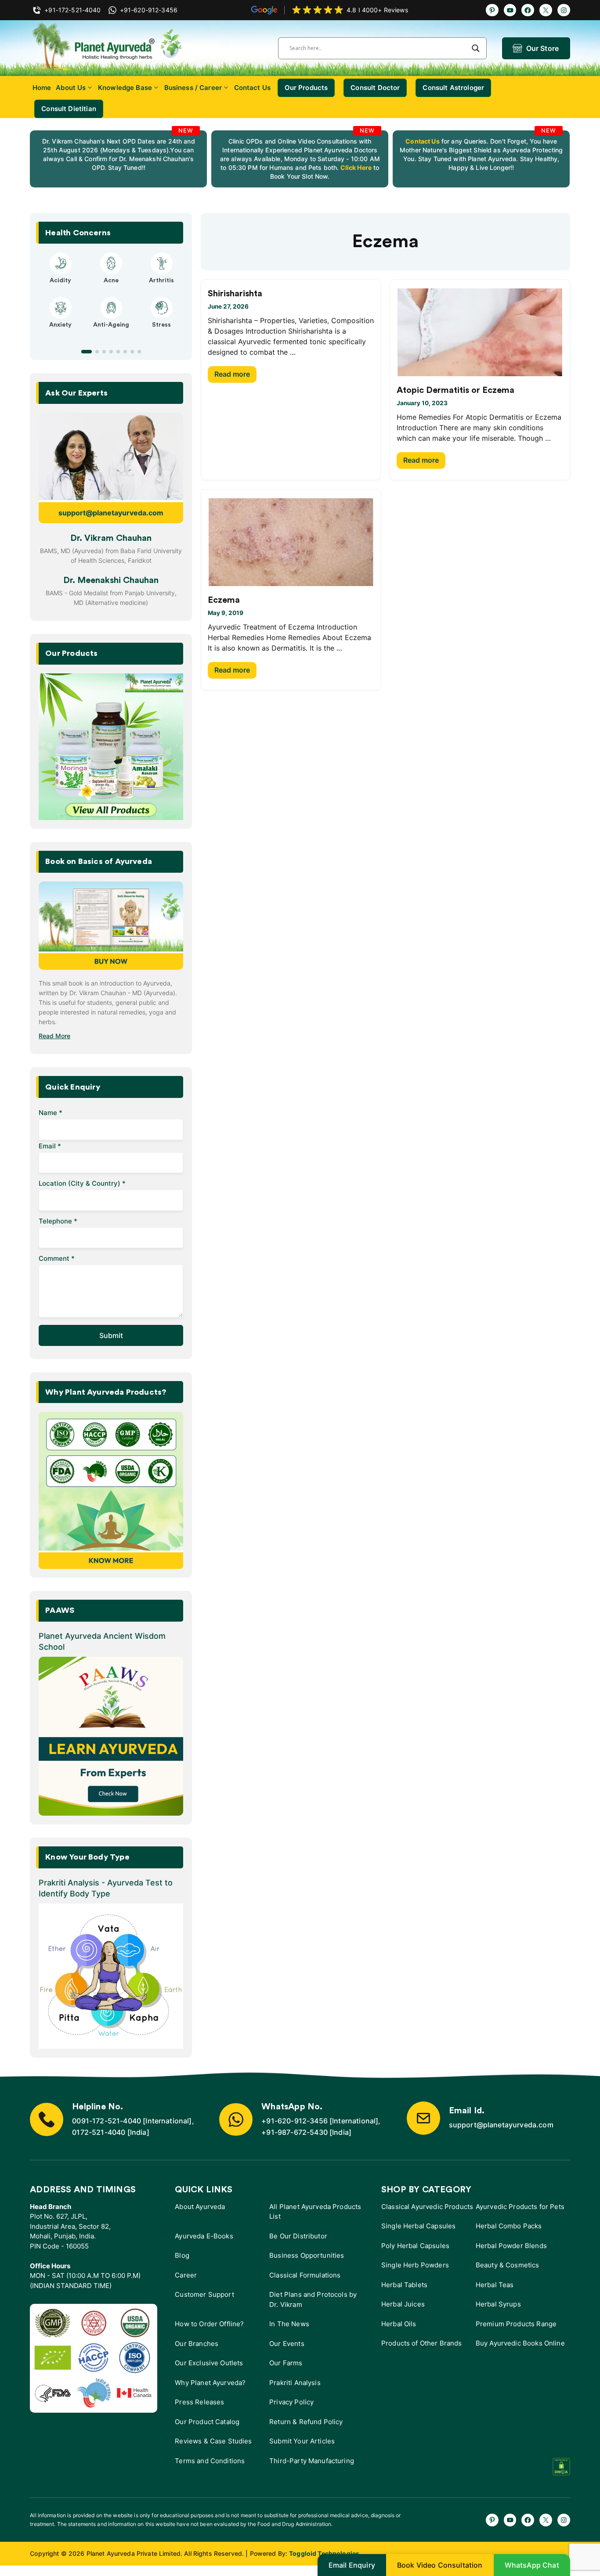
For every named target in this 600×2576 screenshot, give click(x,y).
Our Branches (197, 2344)
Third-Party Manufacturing (312, 2461)
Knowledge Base (125, 88)
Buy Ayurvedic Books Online (520, 2343)
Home (42, 88)
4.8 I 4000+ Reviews (377, 10)
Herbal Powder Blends (511, 2246)
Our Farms (286, 2363)
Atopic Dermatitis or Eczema (455, 390)
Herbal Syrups (498, 2304)
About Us (71, 88)
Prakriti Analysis (295, 2383)
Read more (232, 374)
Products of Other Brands (422, 2343)
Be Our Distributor (298, 2236)
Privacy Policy (291, 2402)
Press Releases (199, 2402)
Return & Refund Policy (306, 2422)
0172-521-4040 (99, 2132)
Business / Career (193, 88)
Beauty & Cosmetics (508, 2265)
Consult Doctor (375, 88)
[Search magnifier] (476, 48)
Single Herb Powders (415, 2265)
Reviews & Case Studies (213, 2441)
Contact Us (253, 88)
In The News (289, 2324)
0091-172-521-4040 (107, 2121)
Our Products (306, 88)
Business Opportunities (307, 2255)
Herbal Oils (399, 2324)
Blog (182, 2255)
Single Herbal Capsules (418, 2226)
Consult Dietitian (69, 109)
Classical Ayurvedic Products (427, 2207)
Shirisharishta (235, 294)
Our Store (542, 48)
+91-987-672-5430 (295, 2132)
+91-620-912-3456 (295, 2121)
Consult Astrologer (453, 88)
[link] (118, 159)
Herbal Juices (403, 2304)
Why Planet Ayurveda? (210, 2383)
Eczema (224, 600)
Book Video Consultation (440, 2565)
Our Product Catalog (207, 2422)
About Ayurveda (200, 2207)
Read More (54, 1036)
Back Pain (161, 333)
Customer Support (204, 2294)
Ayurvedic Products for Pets (520, 2207)
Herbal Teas (495, 2285)
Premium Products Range (516, 2324)
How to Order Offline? (209, 2324)
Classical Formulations (305, 2275)
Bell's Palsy (111, 281)
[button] (83, 352)
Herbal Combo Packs (509, 2226)
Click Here (355, 167)
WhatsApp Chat (532, 2565)
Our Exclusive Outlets (209, 2363)
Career (186, 2275)
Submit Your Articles (302, 2441)
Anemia (61, 333)
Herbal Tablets (404, 2285)
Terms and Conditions (210, 2461)
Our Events (287, 2344)
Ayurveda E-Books (204, 2236)
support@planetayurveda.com (111, 513)
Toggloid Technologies (324, 2553)
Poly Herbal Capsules (415, 2246)
